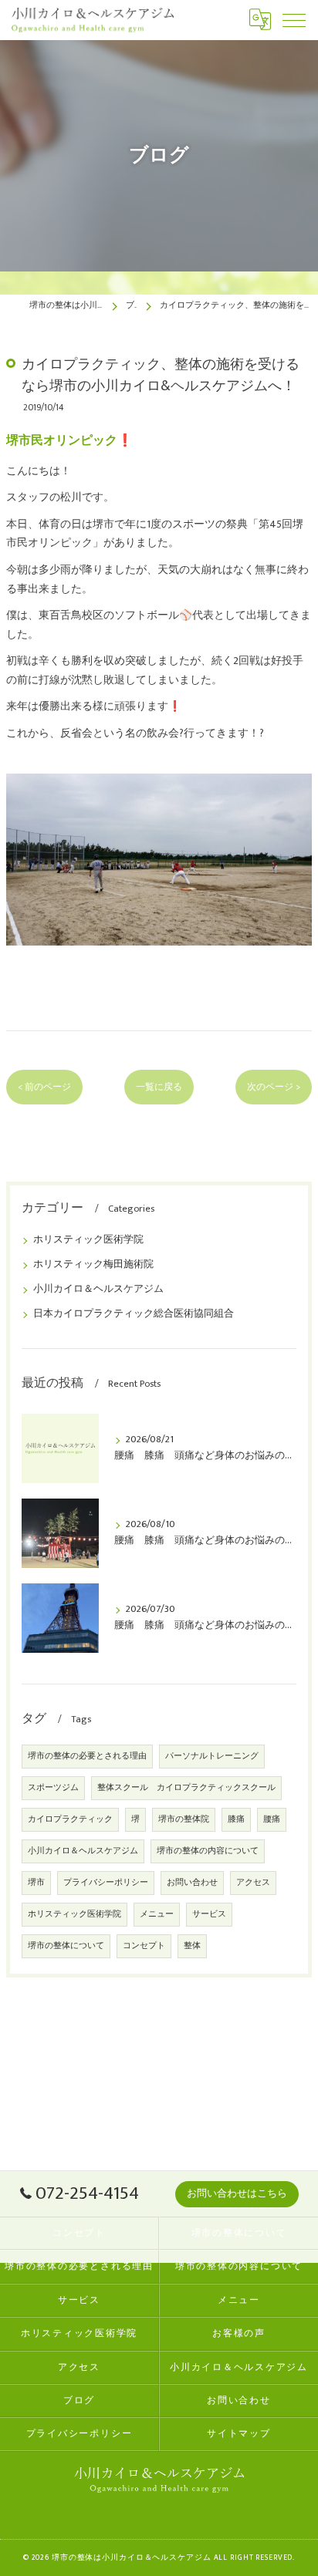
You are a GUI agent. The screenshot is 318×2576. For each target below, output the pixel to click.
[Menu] (294, 19)
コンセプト (144, 1946)
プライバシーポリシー (106, 1883)
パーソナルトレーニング (212, 1756)
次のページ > (274, 1087)
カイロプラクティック (70, 1819)
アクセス (253, 1883)
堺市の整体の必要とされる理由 (87, 1756)
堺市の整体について (66, 1946)
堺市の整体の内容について (208, 1851)
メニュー (157, 1914)
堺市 (36, 1883)
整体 (192, 1946)
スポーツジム (53, 1788)
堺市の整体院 (184, 1819)
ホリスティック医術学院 (88, 1240)
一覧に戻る (159, 1087)
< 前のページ (44, 1087)
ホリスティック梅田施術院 (93, 1264)
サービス (209, 1914)
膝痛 (236, 1819)
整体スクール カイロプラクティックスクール (186, 1788)
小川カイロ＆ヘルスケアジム (98, 1289)
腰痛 (272, 1819)
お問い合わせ (192, 1883)
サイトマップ (239, 2434)
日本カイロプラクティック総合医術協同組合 (134, 1314)
